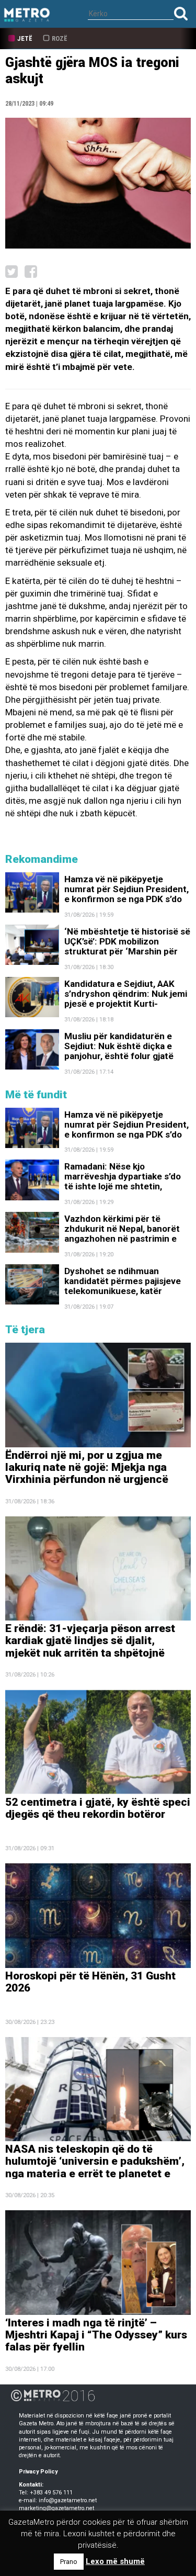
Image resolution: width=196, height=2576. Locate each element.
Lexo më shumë (115, 2561)
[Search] (181, 13)
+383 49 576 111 (51, 2493)
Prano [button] (69, 2562)
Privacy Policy (38, 2472)
